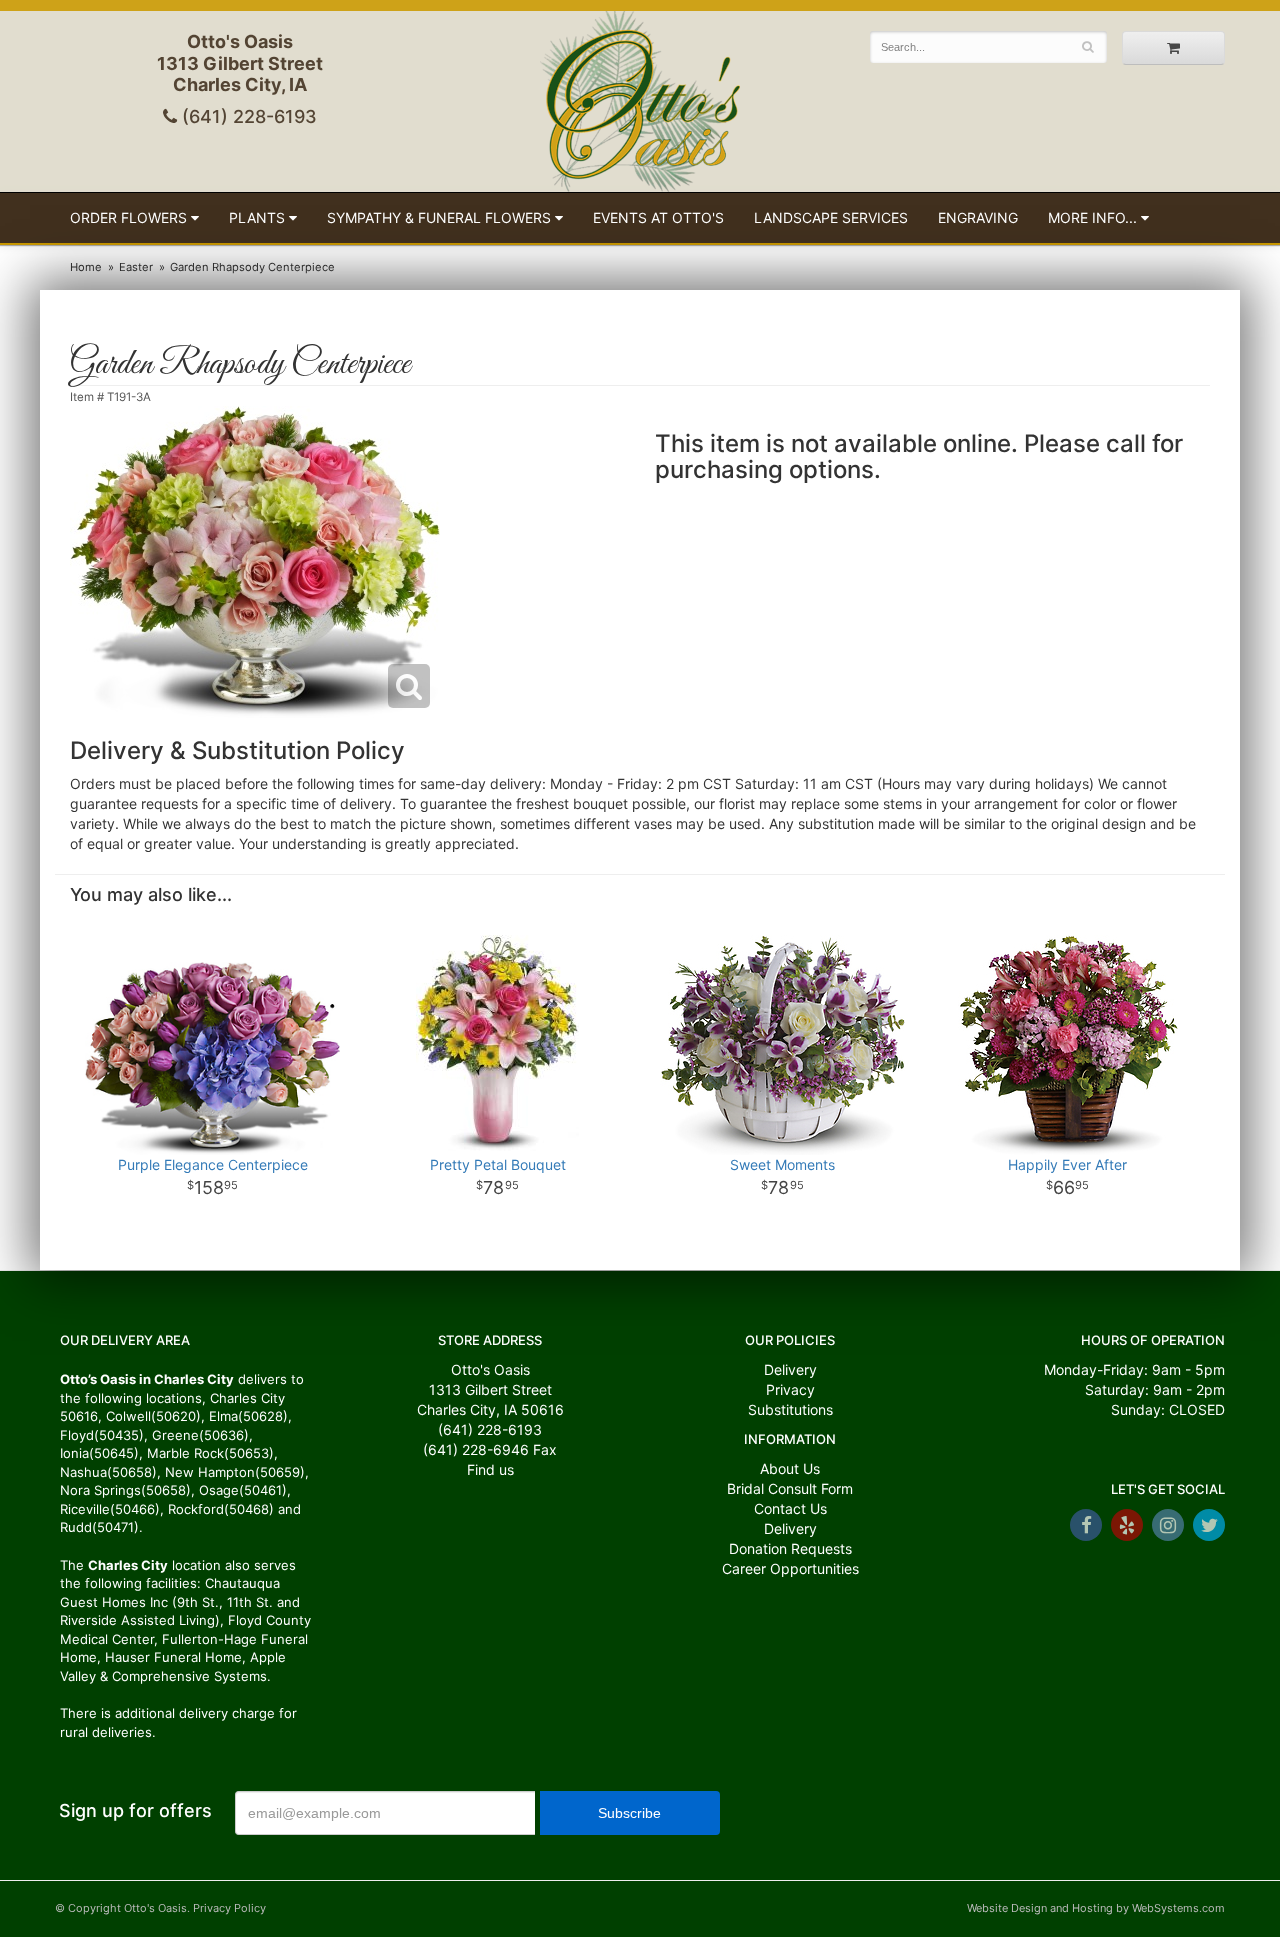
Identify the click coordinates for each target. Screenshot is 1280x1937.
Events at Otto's (658, 217)
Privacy (790, 1389)
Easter (136, 267)
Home (86, 267)
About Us (790, 1468)
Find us (490, 1469)
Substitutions (790, 1409)
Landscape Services (831, 217)
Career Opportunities (790, 1568)
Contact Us (790, 1508)
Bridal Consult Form (790, 1488)
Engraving (978, 217)
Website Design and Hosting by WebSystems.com (1096, 1908)
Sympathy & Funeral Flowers (439, 217)
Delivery (790, 1369)
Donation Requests (790, 1548)
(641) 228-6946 (476, 1449)
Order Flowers (128, 217)
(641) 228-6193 (247, 116)
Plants (257, 217)
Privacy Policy (229, 1908)
